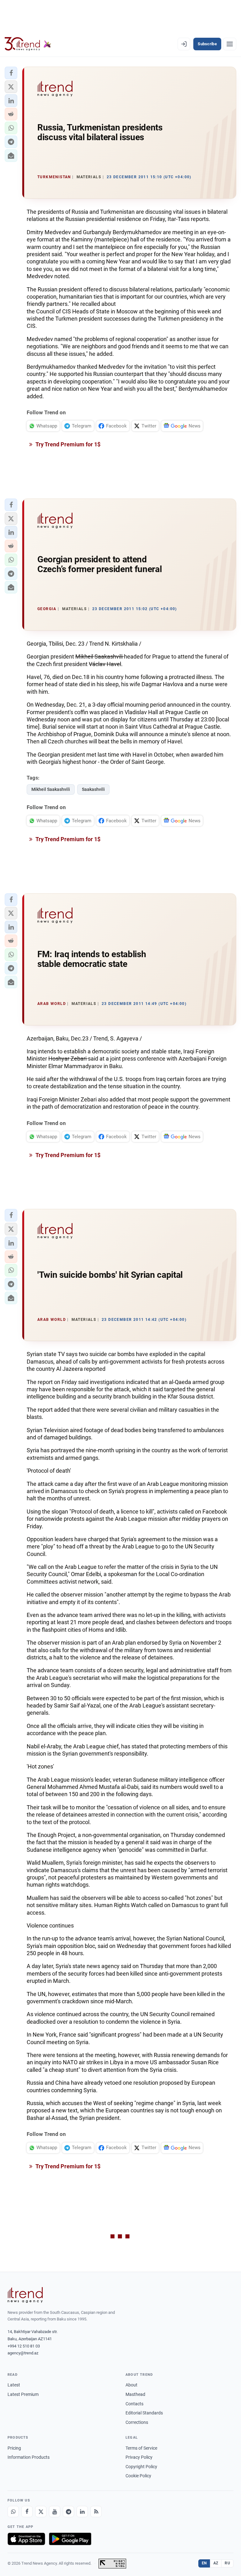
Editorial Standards (144, 2413)
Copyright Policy (141, 2467)
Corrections (137, 2422)
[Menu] (230, 44)
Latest (14, 2385)
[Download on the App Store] (26, 2539)
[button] (11, 73)
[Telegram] (68, 2512)
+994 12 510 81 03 (24, 2346)
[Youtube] (55, 2512)
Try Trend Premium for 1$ (67, 444)
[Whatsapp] (13, 2512)
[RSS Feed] (96, 2512)
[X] (41, 2512)
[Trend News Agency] (25, 2295)
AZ (216, 2563)
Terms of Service (141, 2448)
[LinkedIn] (82, 2512)
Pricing (14, 2448)
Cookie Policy (138, 2476)
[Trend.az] (28, 44)
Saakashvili (93, 789)
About (131, 2385)
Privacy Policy (139, 2457)
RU (227, 2563)
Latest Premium (23, 2394)
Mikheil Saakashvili (51, 789)
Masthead (135, 2394)
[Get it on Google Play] (70, 2539)
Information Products (29, 2457)
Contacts (134, 2404)
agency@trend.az (23, 2353)
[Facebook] (27, 2512)
